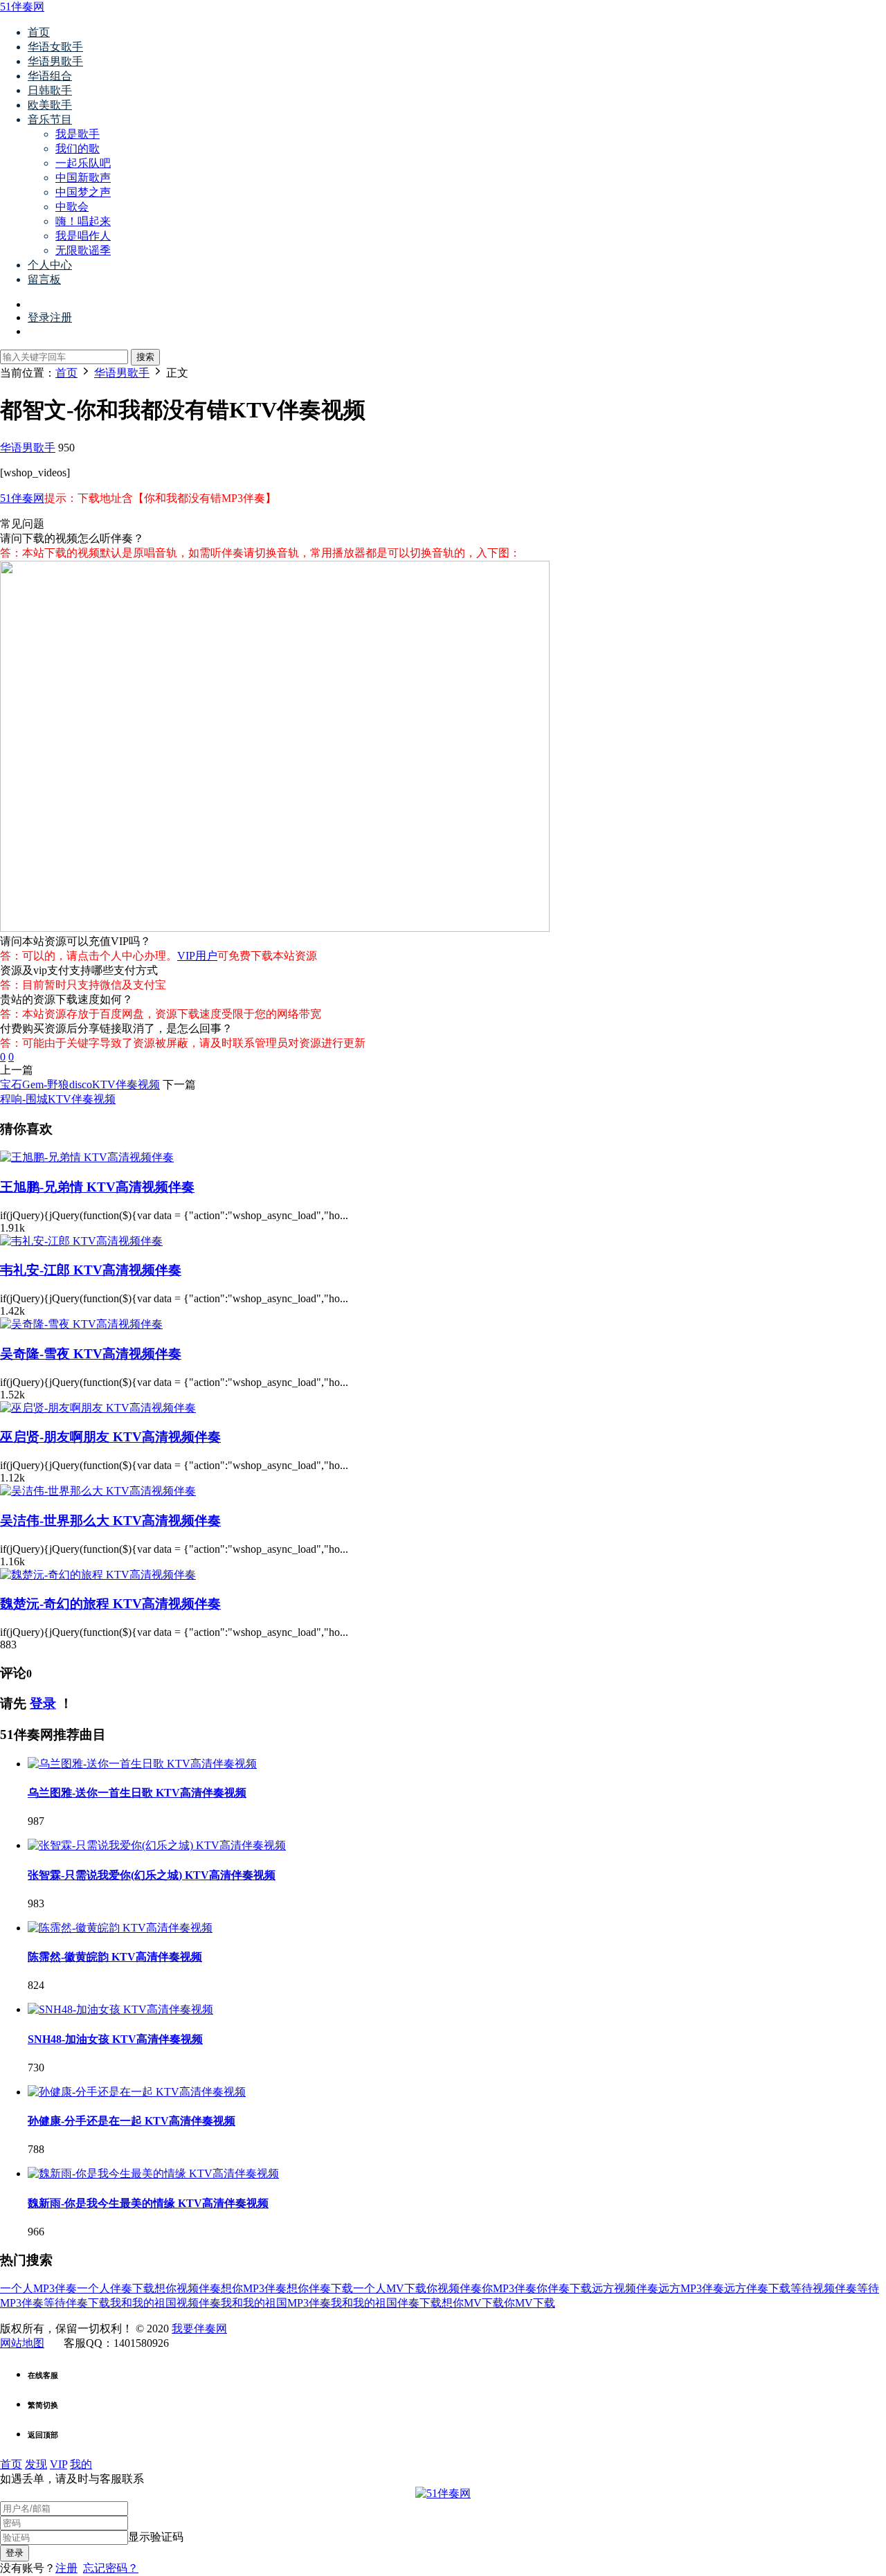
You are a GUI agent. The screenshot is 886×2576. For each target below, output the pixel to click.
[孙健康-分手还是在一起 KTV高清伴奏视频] (137, 2092)
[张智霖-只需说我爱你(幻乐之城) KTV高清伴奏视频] (157, 1845)
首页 (39, 32)
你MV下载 (530, 2303)
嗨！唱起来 (83, 221)
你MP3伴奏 (509, 2288)
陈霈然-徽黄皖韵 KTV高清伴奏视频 (115, 1957)
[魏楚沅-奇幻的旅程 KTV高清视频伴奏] (98, 1575)
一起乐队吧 (83, 163)
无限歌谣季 (83, 250)
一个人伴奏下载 (116, 2288)
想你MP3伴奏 (254, 2288)
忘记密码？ (111, 2568)
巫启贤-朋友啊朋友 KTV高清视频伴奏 (110, 1437)
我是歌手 (78, 134)
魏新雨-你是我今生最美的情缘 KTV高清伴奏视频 (148, 2203)
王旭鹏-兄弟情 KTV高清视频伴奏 (97, 1187)
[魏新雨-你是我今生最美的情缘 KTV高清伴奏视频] (153, 2173)
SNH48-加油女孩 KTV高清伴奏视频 (115, 2039)
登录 (43, 1703)
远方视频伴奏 (625, 2288)
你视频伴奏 (454, 2288)
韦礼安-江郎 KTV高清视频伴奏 (91, 1270)
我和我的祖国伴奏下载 (386, 2303)
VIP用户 (197, 956)
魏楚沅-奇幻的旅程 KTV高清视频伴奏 (110, 1604)
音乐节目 (50, 119)
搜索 (145, 357)
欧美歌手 (50, 105)
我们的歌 (78, 148)
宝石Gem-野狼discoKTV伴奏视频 (80, 1084)
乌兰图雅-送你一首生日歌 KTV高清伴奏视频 (137, 1793)
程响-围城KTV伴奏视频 (58, 1099)
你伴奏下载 (564, 2288)
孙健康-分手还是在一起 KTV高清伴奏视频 (132, 2121)
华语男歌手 (55, 61)
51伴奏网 (22, 7)
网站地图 (22, 2343)
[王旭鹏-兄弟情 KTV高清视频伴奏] (87, 1157)
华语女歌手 (55, 47)
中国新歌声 (83, 178)
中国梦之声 (83, 192)
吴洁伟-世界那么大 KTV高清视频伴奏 (110, 1521)
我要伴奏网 (199, 2329)
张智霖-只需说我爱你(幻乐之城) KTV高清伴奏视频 (152, 1875)
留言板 (44, 279)
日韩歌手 (50, 90)
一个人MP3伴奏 (38, 2288)
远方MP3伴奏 (691, 2288)
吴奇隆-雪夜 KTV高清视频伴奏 (91, 1354)
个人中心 (50, 265)
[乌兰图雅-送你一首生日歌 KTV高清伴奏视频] (142, 1764)
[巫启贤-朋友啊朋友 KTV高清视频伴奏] (98, 1408)
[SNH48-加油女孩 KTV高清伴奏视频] (120, 2009)
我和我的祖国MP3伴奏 (276, 2303)
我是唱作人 (83, 236)
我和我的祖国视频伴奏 (165, 2303)
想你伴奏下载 (320, 2288)
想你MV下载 (473, 2303)
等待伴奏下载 (77, 2303)
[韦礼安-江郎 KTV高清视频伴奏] (81, 1241)
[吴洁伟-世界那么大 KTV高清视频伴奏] (98, 1491)
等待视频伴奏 (824, 2288)
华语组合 (50, 76)
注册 (66, 2568)
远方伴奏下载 (757, 2288)
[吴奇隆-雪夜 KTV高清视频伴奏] (81, 1324)
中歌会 (72, 207)
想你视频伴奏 (188, 2288)
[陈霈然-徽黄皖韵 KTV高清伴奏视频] (120, 1928)
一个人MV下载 (390, 2288)
